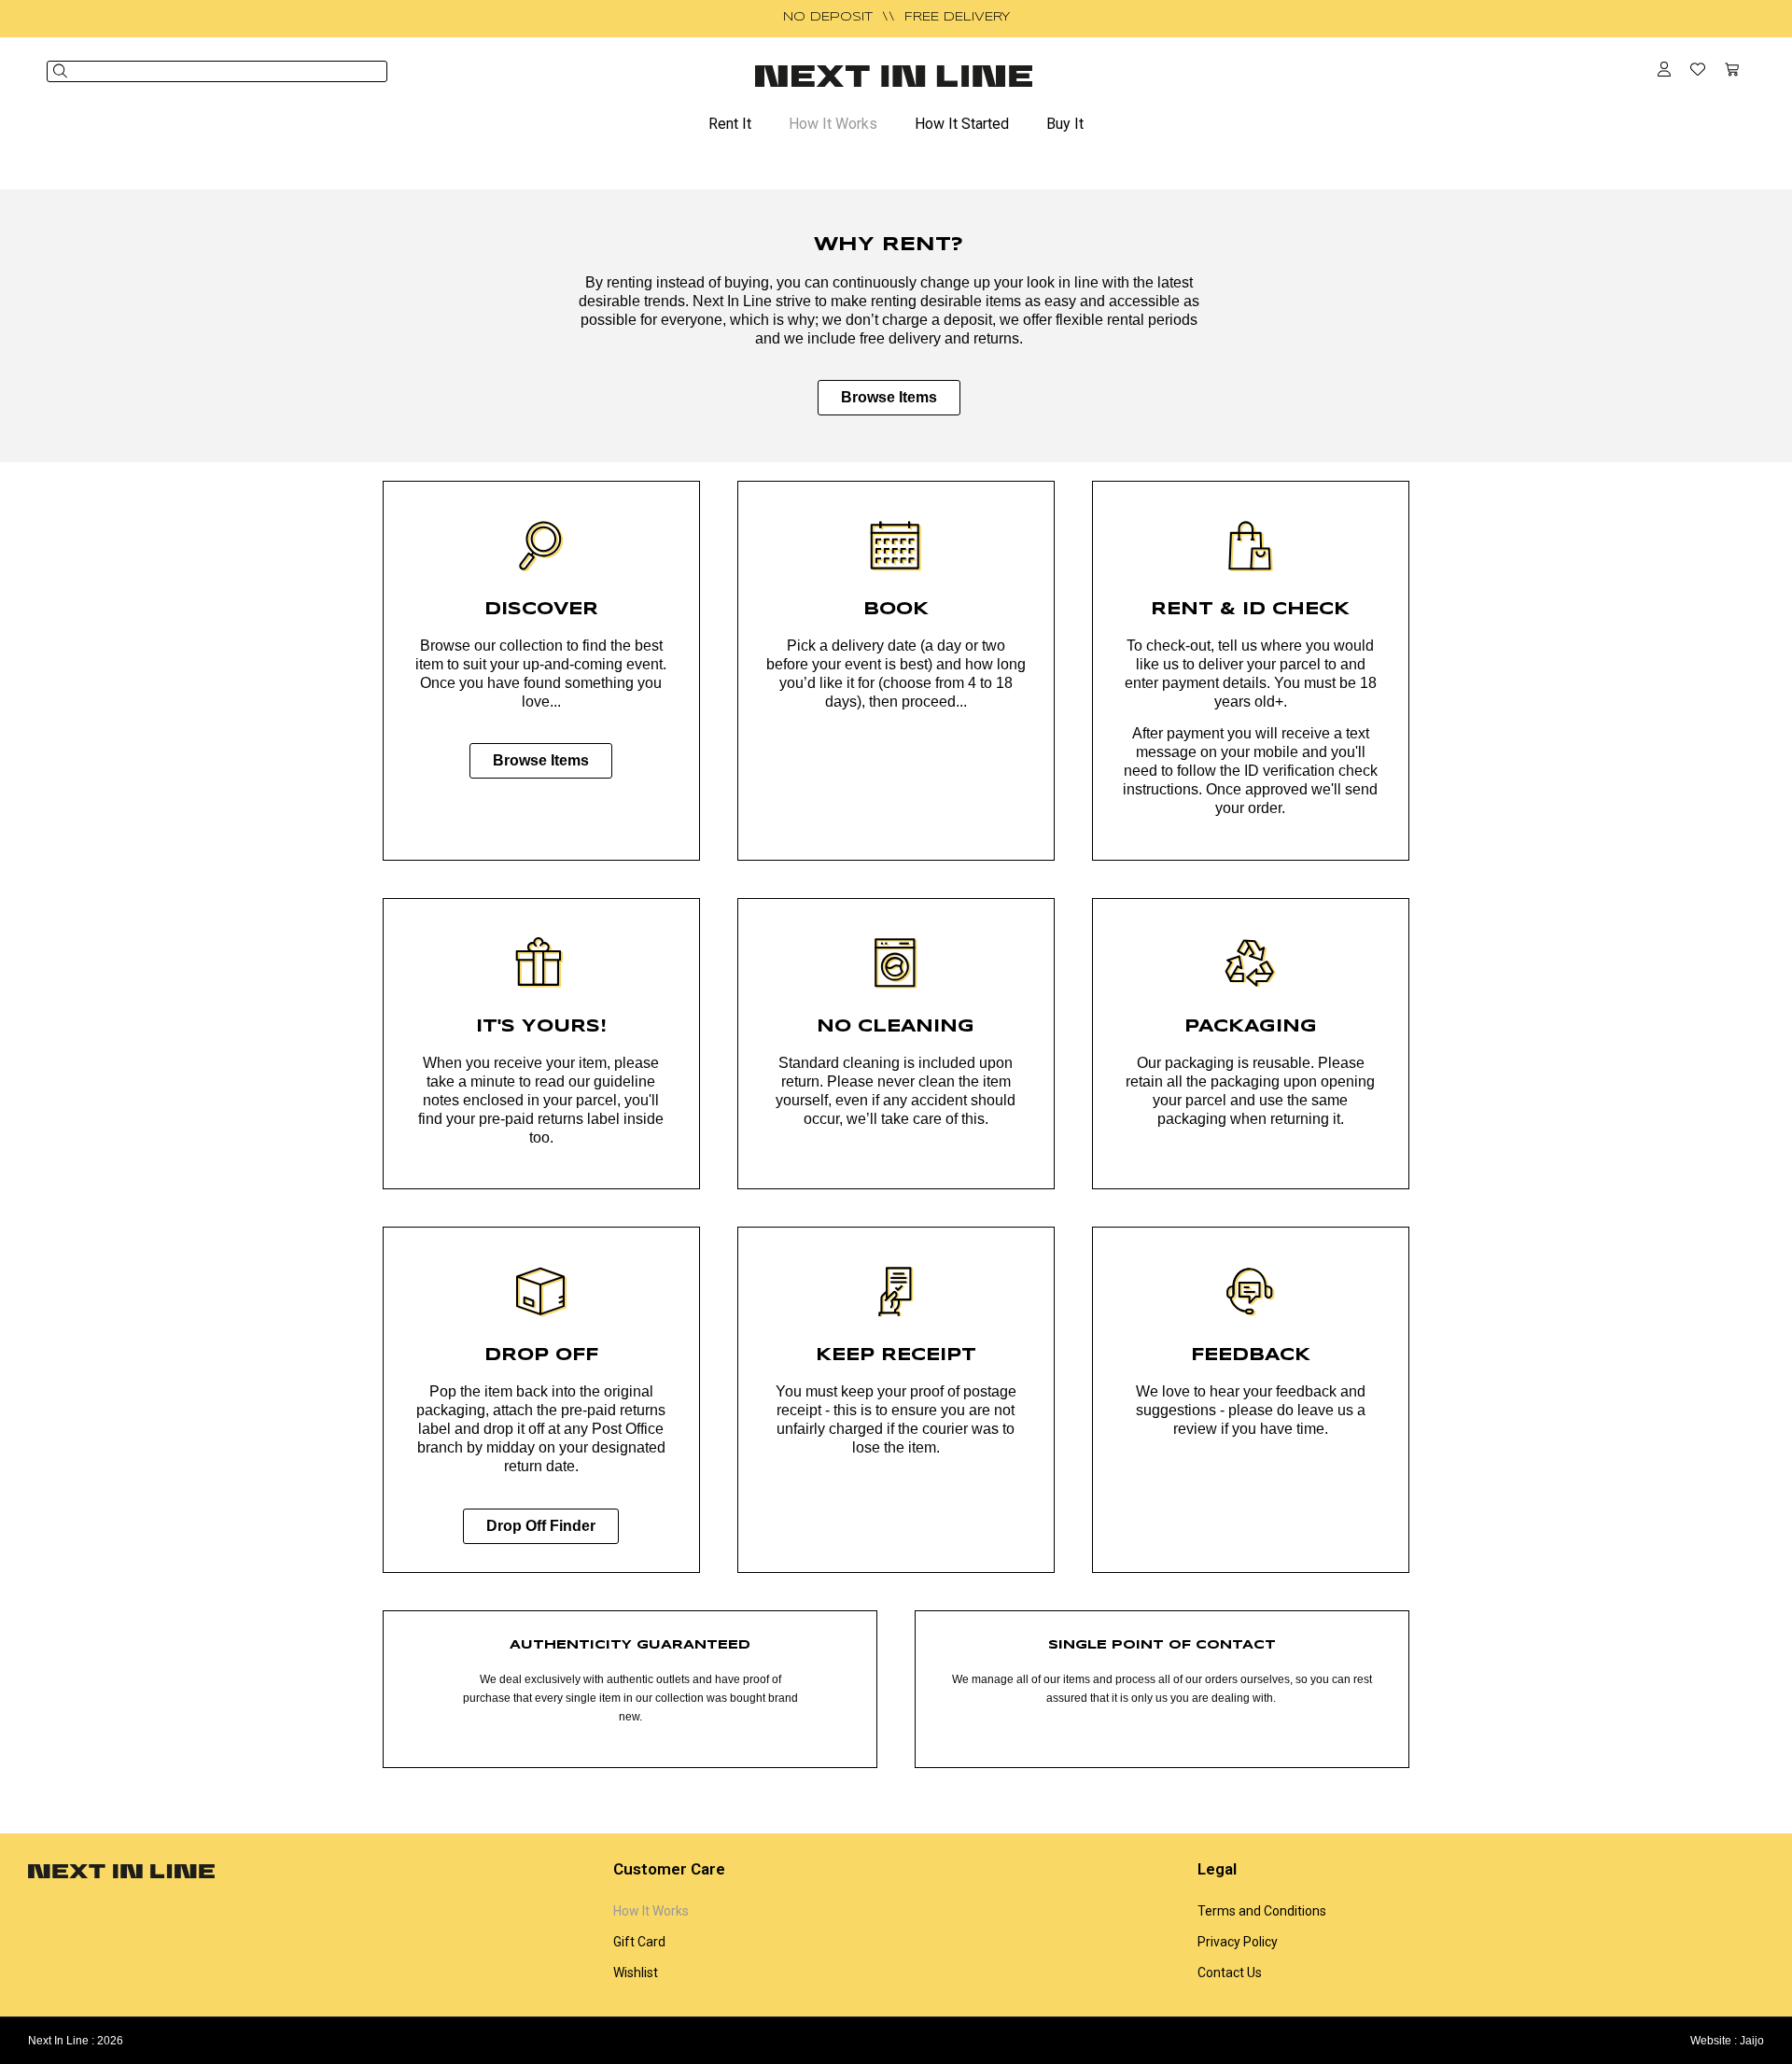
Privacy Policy (1238, 1942)
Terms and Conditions (1262, 1911)
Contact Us (1230, 1973)
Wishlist (636, 1973)
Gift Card (639, 1942)
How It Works (833, 124)
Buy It (1065, 124)
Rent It (730, 124)
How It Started (962, 124)
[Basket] (1732, 70)
